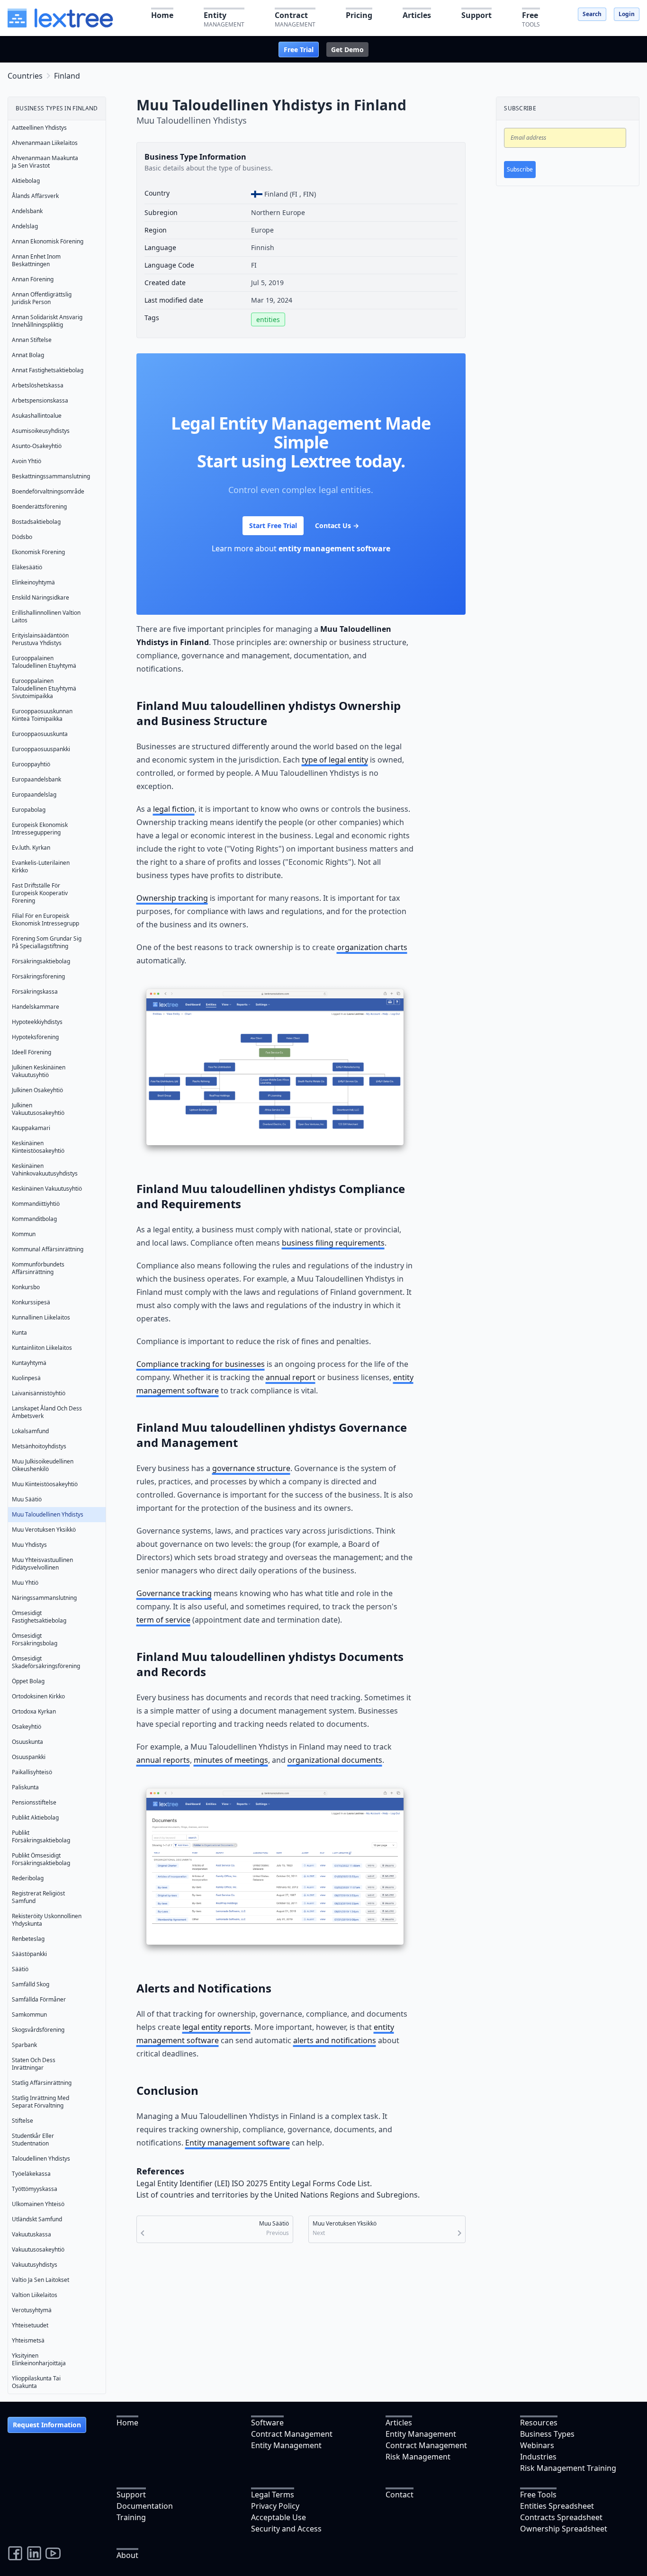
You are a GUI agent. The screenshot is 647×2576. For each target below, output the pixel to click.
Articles (399, 2423)
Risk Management (418, 2457)
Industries (538, 2457)
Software (267, 2423)
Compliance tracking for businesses (201, 1364)
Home (127, 2423)
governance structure (251, 1468)
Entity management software (238, 2143)
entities (268, 319)
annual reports (163, 1760)
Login (627, 14)
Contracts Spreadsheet (561, 2517)
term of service (163, 1620)
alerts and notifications (335, 2040)
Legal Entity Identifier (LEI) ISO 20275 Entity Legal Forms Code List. (254, 2183)
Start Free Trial (273, 525)
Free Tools (538, 2495)
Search (592, 14)
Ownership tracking (172, 898)
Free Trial (299, 49)
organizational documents (335, 1760)
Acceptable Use (279, 2517)
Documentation (145, 2506)
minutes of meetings (231, 1760)
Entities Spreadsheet (557, 2506)
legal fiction (174, 809)
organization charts (372, 947)
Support (131, 2495)
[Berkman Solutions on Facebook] (15, 2553)
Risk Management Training (568, 2468)
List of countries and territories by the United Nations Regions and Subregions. (278, 2195)
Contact (400, 2495)
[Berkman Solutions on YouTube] (53, 2553)
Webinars (537, 2445)
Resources (539, 2423)
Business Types (547, 2434)
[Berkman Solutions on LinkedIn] (34, 2553)
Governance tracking (174, 1593)
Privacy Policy (275, 2506)
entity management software (334, 548)
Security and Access (286, 2529)
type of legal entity (335, 760)
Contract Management (292, 2434)
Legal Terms (273, 2495)
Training (131, 2517)
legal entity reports (216, 2027)
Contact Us (337, 525)
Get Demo (347, 49)
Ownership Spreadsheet (564, 2529)
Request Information (47, 2425)
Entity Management (286, 2445)
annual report (291, 1377)
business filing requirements (333, 1243)
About (127, 2555)
